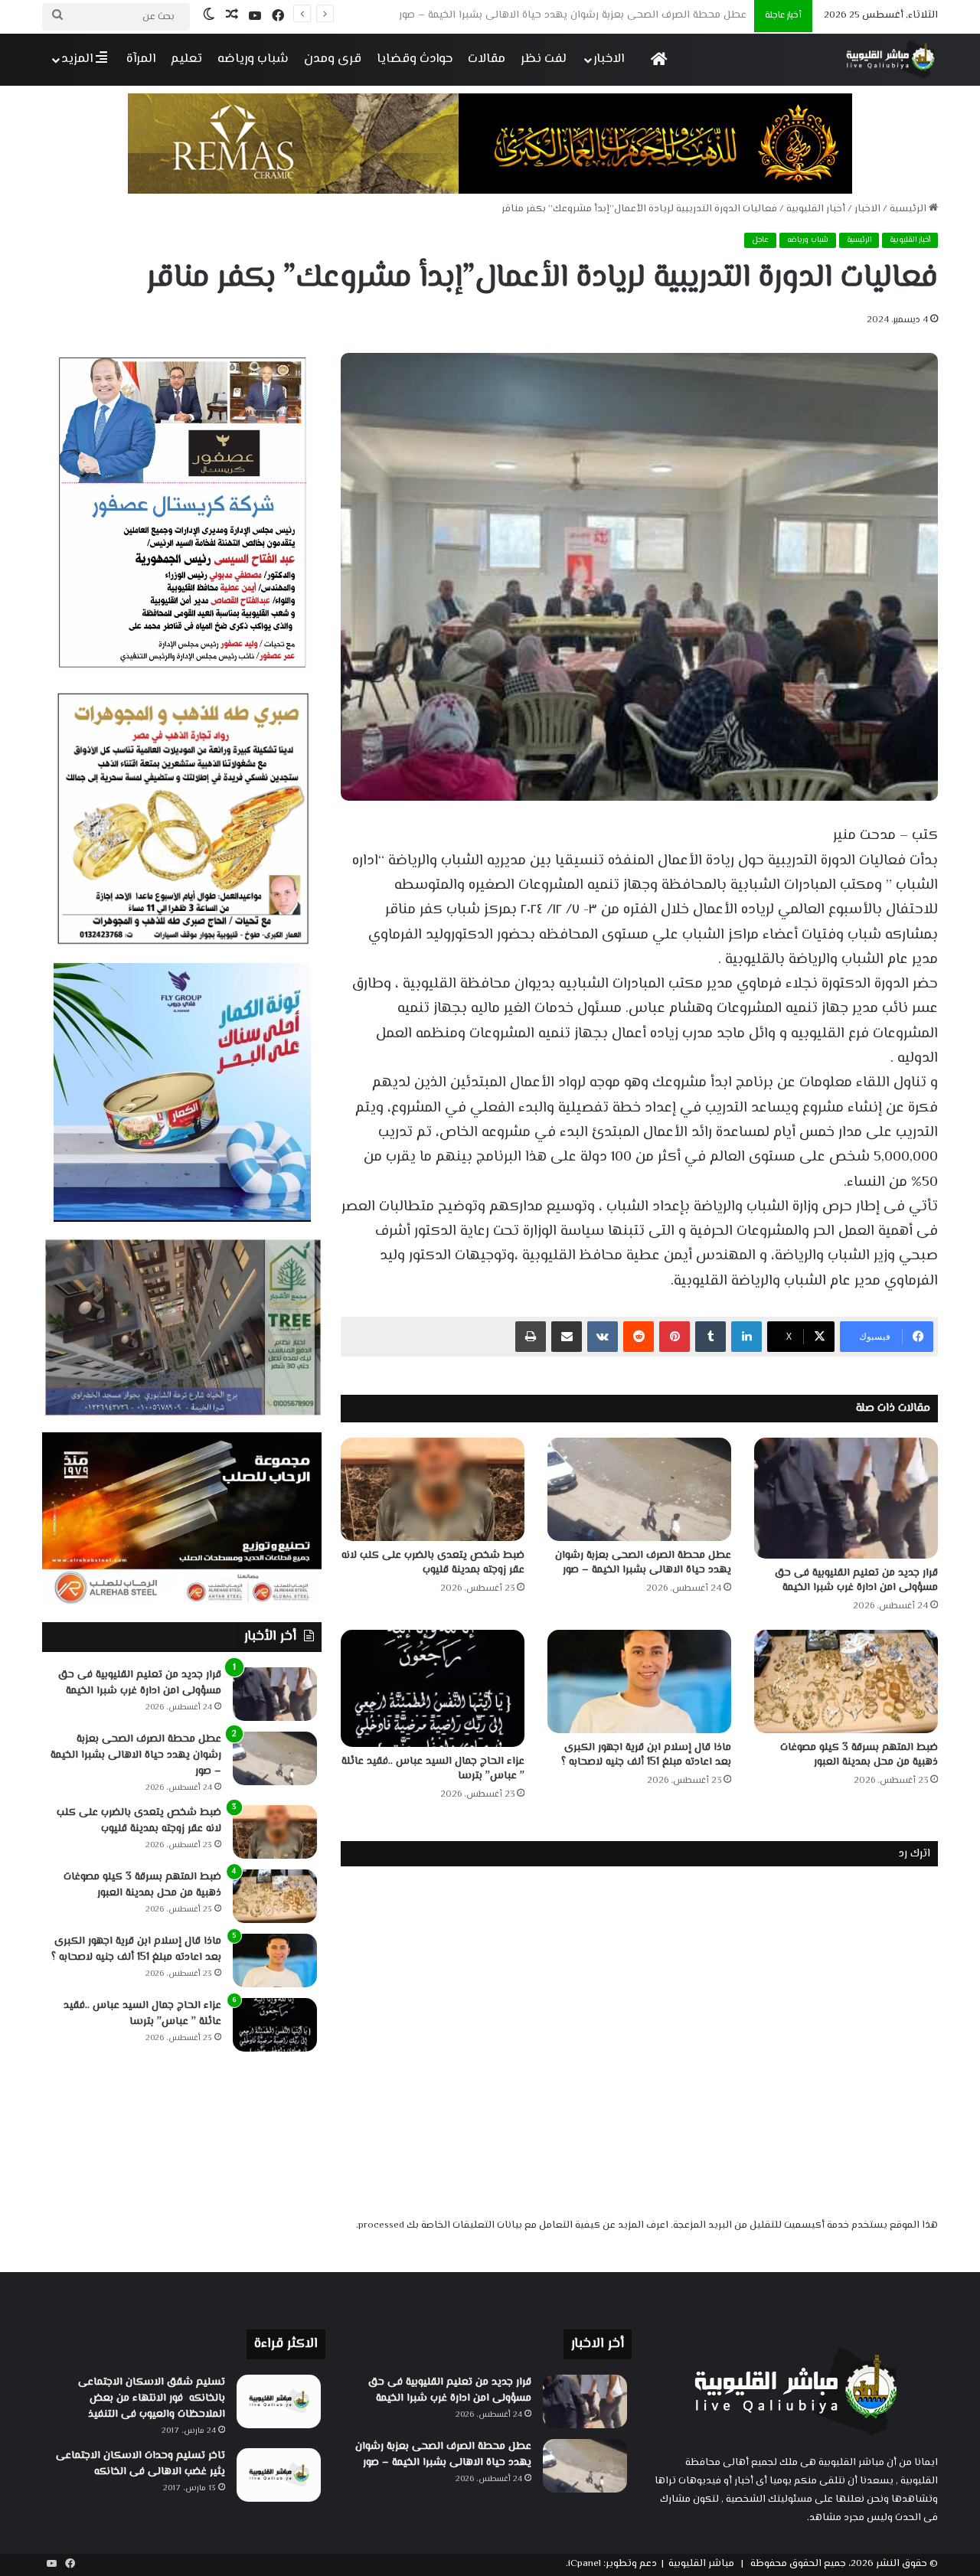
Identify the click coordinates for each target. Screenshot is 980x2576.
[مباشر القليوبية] (891, 59)
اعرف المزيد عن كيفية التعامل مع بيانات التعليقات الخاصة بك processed (513, 2225)
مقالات (487, 59)
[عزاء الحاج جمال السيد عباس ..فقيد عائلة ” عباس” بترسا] (433, 1688)
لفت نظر (544, 59)
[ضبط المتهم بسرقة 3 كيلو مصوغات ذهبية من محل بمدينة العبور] (846, 1681)
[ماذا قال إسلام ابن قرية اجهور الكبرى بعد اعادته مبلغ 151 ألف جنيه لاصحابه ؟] (639, 1681)
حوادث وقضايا (415, 59)
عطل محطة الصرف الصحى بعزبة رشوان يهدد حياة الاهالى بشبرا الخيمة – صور (643, 1563)
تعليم (186, 59)
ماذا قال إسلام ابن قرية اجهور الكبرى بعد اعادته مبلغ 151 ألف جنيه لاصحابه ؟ (646, 1755)
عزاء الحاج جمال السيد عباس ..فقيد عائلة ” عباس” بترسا (433, 1769)
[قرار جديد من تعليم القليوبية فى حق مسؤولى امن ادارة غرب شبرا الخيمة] (846, 1498)
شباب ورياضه (253, 59)
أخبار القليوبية (816, 209)
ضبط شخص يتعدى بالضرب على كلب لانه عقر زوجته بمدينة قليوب (603, 15)
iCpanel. (583, 2564)
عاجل (760, 240)
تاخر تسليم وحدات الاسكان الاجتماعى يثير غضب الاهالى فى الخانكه (140, 2464)
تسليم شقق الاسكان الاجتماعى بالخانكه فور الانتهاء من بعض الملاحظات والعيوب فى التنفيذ (152, 2398)
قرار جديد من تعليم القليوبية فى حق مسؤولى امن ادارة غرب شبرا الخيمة (856, 1580)
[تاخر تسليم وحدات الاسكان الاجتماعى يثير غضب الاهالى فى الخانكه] (279, 2475)
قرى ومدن (333, 59)
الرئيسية (909, 209)
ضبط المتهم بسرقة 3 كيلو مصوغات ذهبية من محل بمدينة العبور (859, 1755)
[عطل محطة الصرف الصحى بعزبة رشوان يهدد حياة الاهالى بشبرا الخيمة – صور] (639, 1489)
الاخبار (609, 59)
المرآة (141, 59)
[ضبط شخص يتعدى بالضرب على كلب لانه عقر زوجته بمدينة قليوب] (433, 1489)
